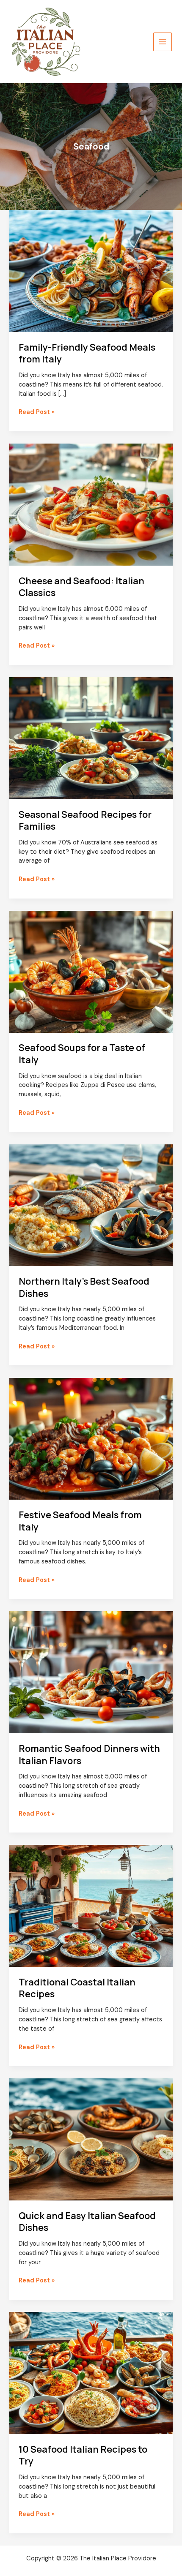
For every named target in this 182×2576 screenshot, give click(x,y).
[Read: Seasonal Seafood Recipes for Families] (91, 738)
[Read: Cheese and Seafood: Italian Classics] (91, 504)
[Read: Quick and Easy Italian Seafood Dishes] (91, 2139)
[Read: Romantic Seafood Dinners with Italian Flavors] (91, 1672)
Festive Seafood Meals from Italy (80, 1521)
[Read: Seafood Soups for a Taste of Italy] (91, 971)
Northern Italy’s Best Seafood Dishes (84, 1287)
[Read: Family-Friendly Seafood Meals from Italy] (91, 271)
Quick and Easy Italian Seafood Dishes (87, 2222)
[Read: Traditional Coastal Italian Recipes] (91, 1905)
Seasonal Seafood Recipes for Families (85, 820)
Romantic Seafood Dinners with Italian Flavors (89, 1754)
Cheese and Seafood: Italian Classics (81, 587)
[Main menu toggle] (163, 42)
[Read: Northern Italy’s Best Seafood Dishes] (91, 1205)
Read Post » (37, 412)
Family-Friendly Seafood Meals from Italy (87, 353)
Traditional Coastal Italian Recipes (77, 1988)
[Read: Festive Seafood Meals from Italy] (91, 1439)
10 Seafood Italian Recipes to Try (83, 2455)
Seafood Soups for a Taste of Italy (82, 1054)
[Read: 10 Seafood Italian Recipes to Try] (91, 2373)
